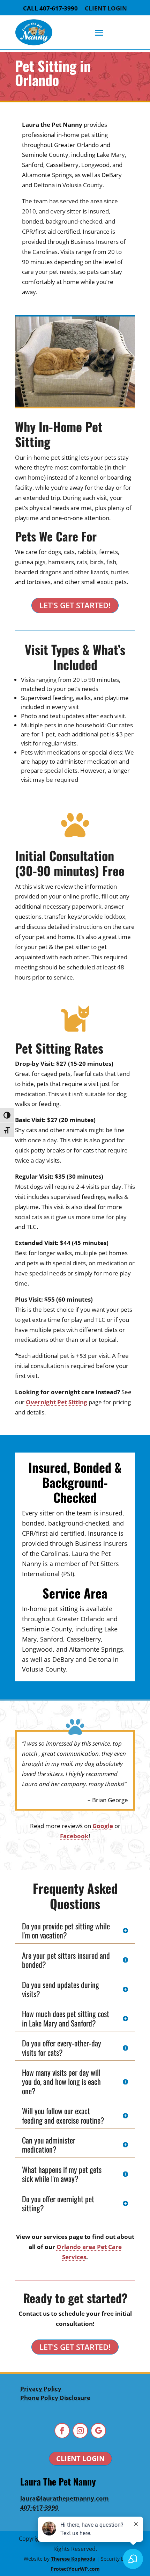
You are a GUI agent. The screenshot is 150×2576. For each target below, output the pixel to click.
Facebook (74, 1836)
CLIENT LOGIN (80, 2458)
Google (103, 1826)
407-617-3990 (39, 2507)
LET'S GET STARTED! (75, 605)
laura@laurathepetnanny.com (65, 2498)
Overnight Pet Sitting (57, 1402)
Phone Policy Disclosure (55, 2398)
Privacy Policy (41, 2389)
